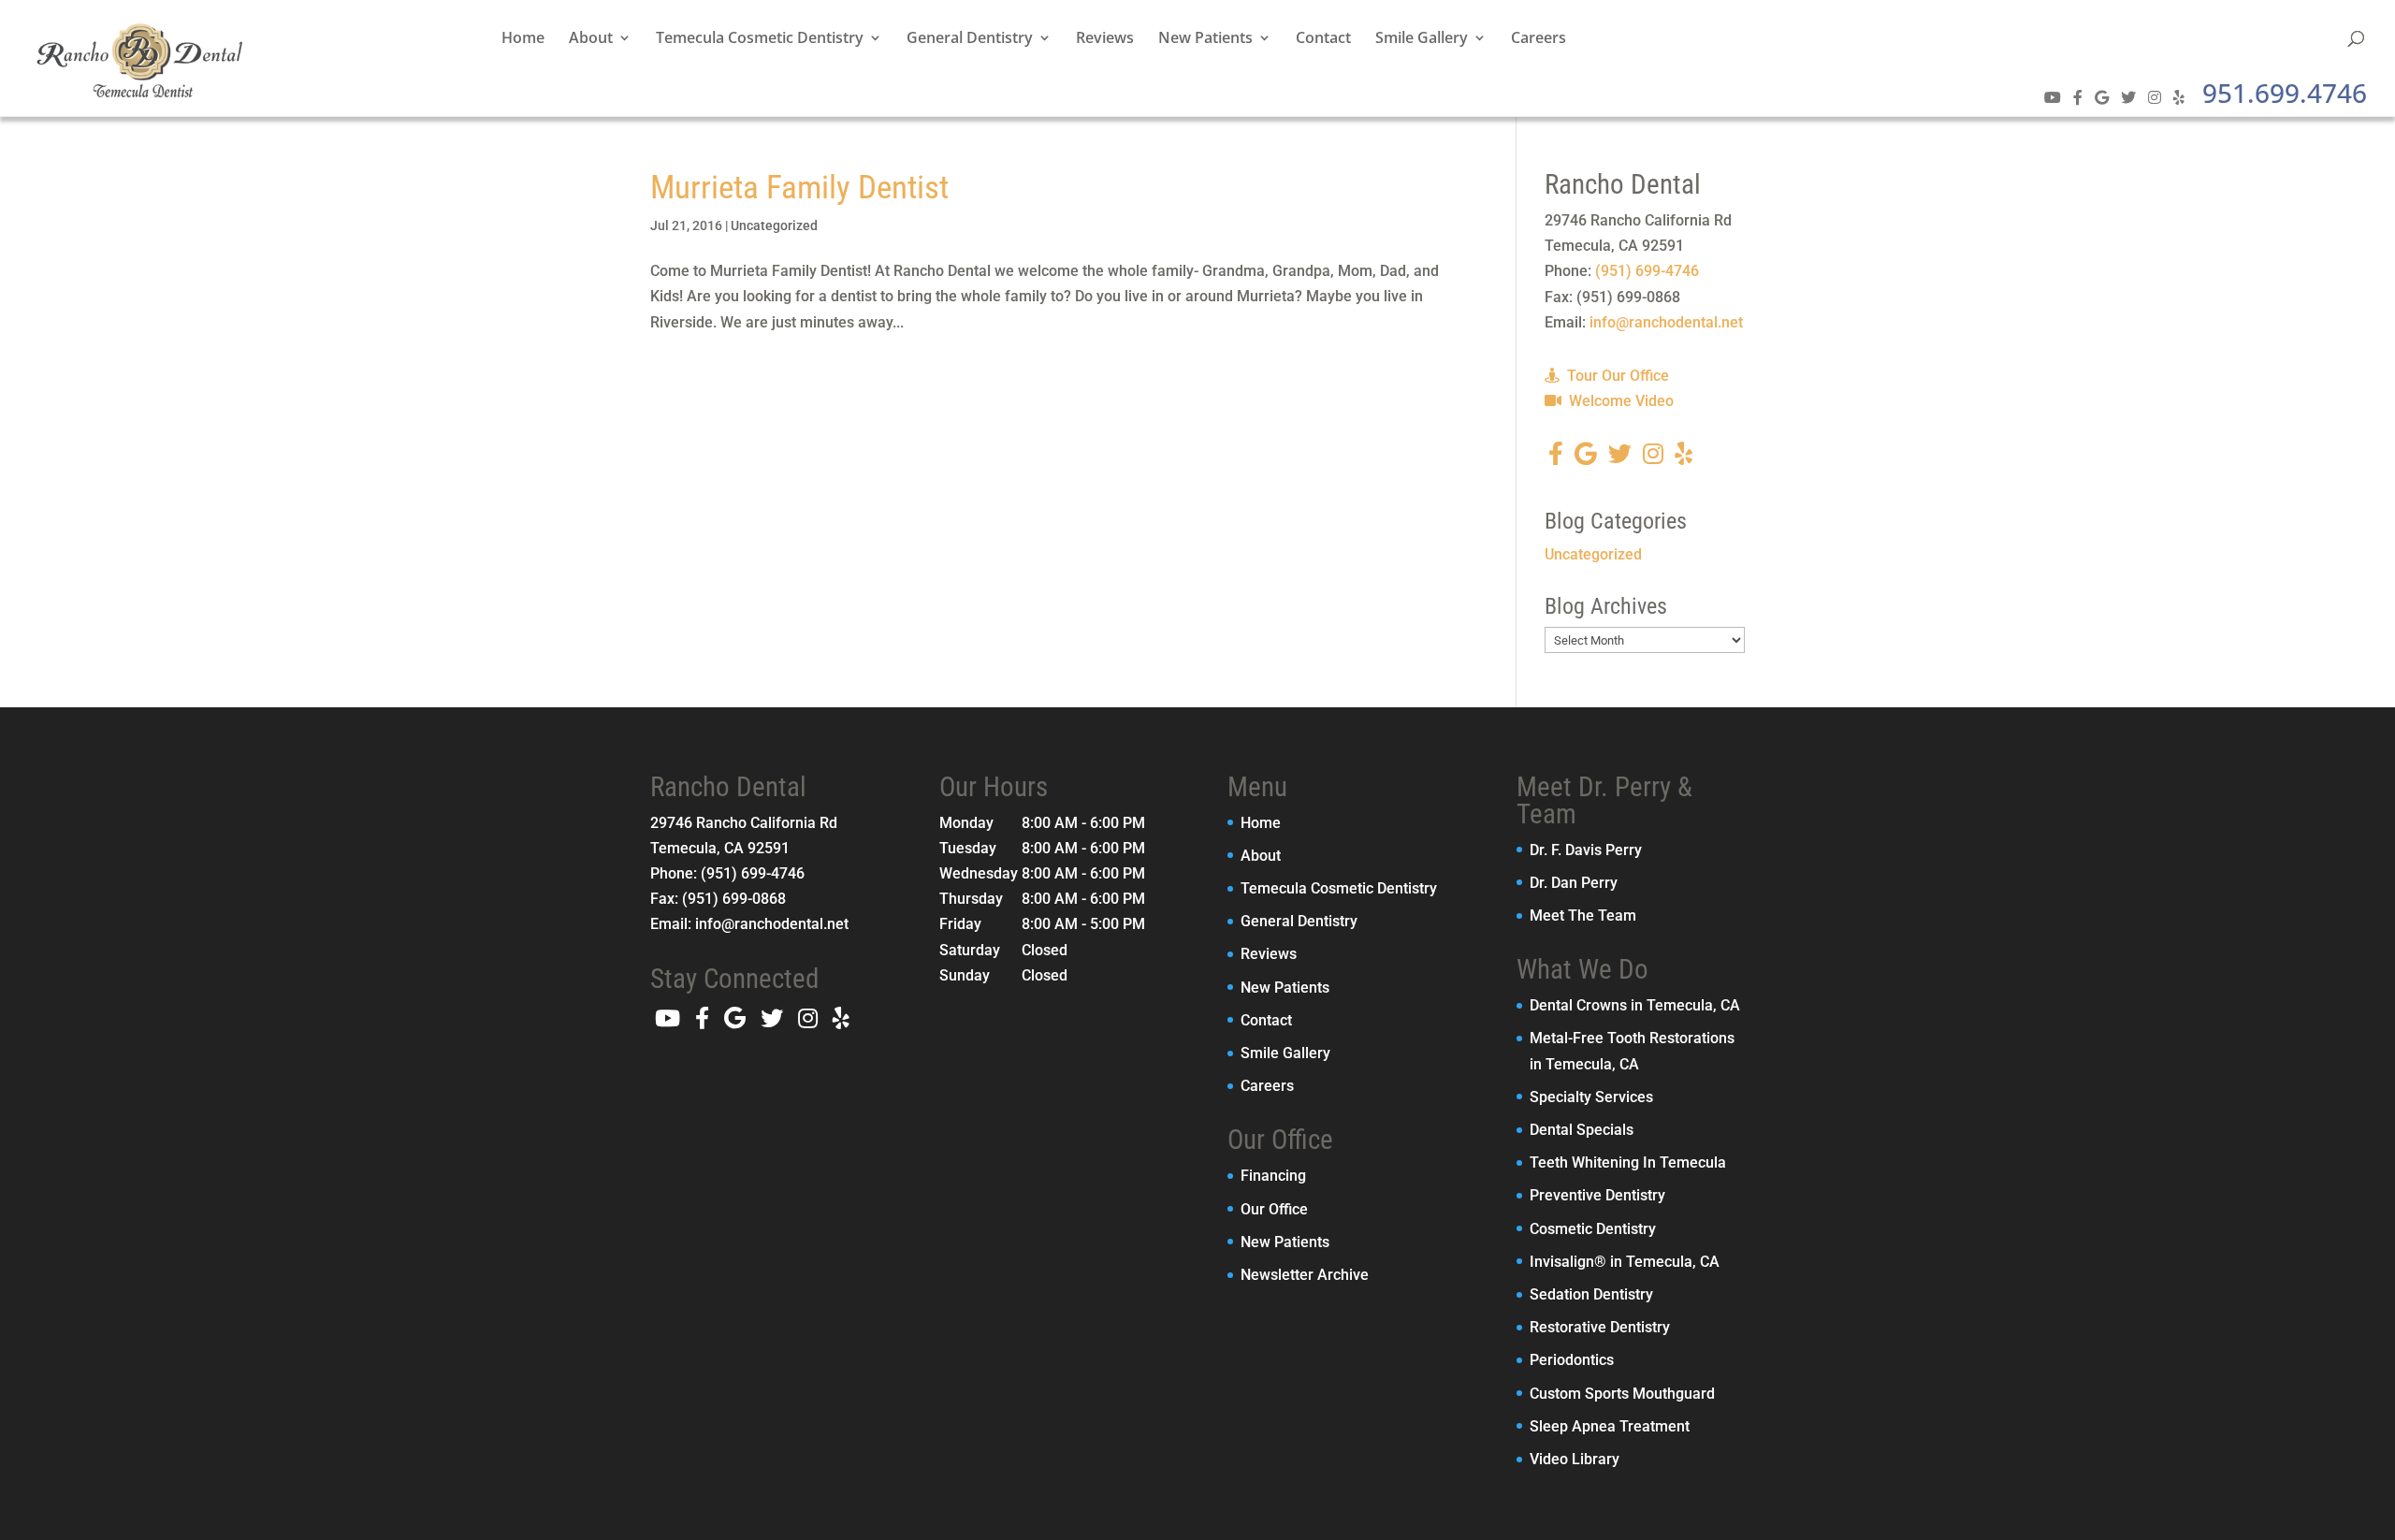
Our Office (1274, 1209)
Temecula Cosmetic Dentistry (760, 39)
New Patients (1205, 39)
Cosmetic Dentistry (1593, 1229)
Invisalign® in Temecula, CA (1625, 1262)
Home (523, 39)
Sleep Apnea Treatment (1610, 1426)
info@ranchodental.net (1666, 322)
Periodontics (1572, 1360)
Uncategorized (774, 225)
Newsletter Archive (1305, 1275)
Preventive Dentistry (1597, 1195)
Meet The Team (1583, 915)
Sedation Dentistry (1591, 1294)
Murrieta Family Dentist (799, 188)
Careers (1539, 39)
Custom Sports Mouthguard (1622, 1394)
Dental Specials (1582, 1130)
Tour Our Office (1616, 376)
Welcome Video (1619, 401)
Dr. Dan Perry (1574, 883)
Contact (1323, 39)
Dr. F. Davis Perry (1586, 850)
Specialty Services (1591, 1097)
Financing (1273, 1176)
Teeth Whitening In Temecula (1628, 1162)
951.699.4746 (2285, 93)
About (591, 39)
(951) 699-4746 (1647, 271)
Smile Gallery (1422, 39)
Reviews (1105, 39)
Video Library (1575, 1459)
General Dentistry (970, 39)
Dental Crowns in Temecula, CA (1635, 1005)
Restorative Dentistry (1600, 1327)
